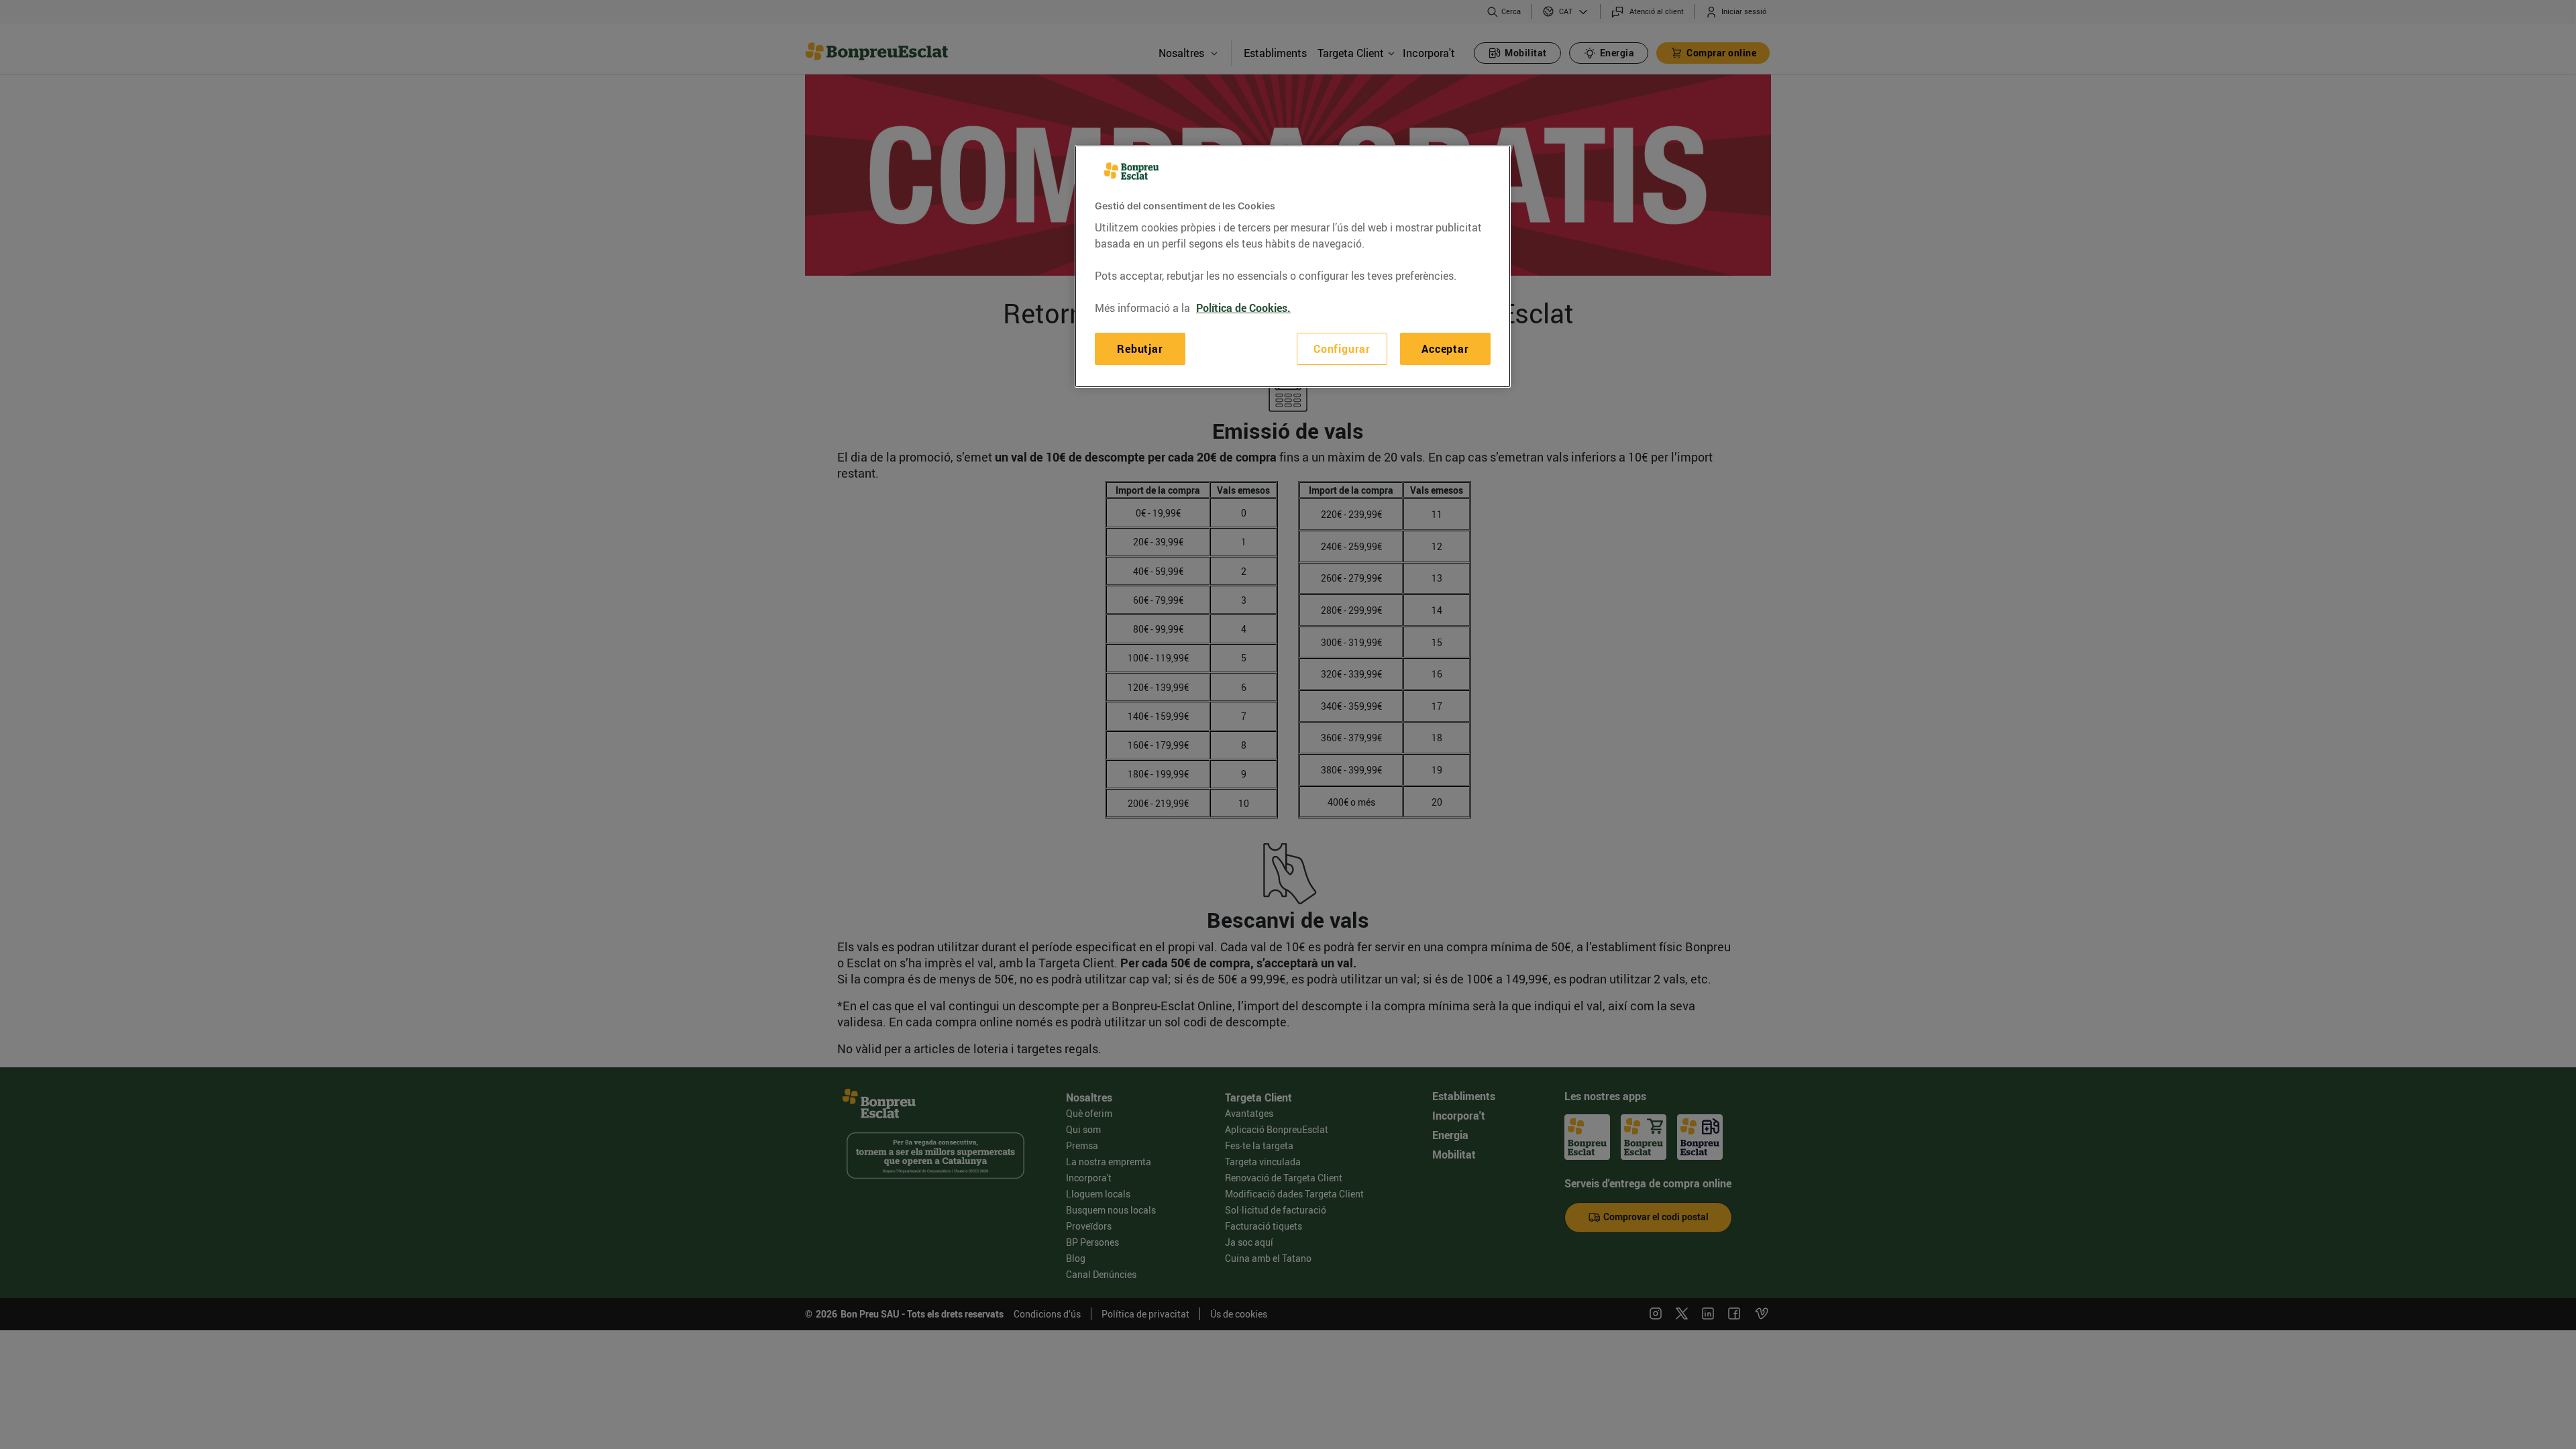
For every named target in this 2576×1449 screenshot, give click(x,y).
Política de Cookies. (1243, 308)
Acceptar (1445, 349)
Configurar (1342, 349)
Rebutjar (1140, 349)
